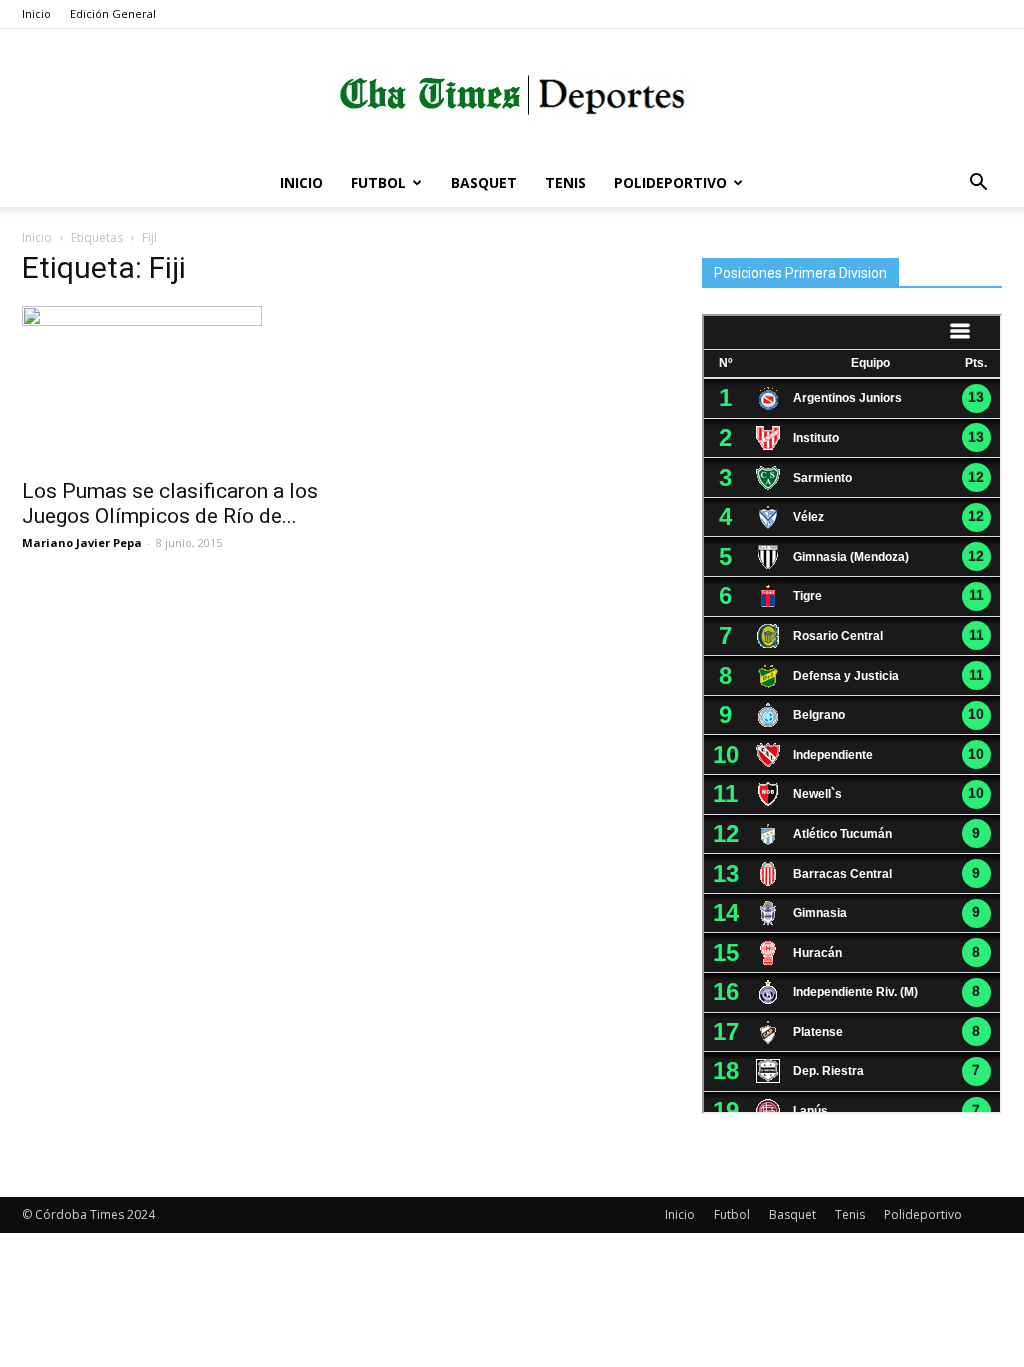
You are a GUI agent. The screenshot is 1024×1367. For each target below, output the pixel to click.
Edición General (113, 13)
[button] (978, 184)
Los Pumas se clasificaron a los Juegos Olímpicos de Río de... (170, 503)
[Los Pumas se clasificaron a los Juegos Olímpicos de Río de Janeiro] (172, 386)
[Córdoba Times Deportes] (512, 95)
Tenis (565, 182)
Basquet (484, 182)
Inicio (36, 13)
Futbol (378, 182)
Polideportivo (670, 182)
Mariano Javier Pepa (82, 542)
